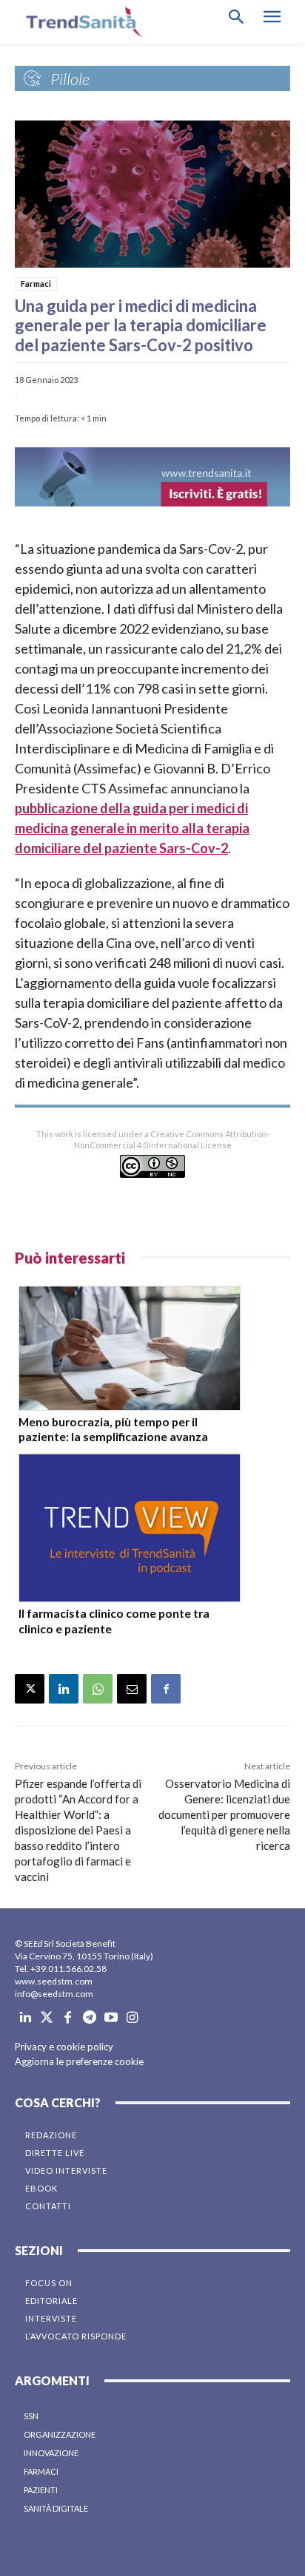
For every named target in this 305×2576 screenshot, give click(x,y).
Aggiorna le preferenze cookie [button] (79, 2061)
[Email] (132, 1689)
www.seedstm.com (54, 1981)
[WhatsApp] (98, 1689)
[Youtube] (111, 2018)
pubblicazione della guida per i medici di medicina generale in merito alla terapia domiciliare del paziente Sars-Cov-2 (132, 828)
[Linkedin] (64, 1689)
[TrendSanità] (81, 22)
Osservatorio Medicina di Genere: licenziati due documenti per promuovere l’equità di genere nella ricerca (224, 1814)
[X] (30, 1689)
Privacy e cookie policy (64, 2047)
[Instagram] (132, 2018)
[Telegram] (89, 2018)
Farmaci (36, 284)
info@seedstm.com (54, 1994)
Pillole (70, 79)
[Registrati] (152, 477)
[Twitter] (47, 2018)
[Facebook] (166, 1689)
